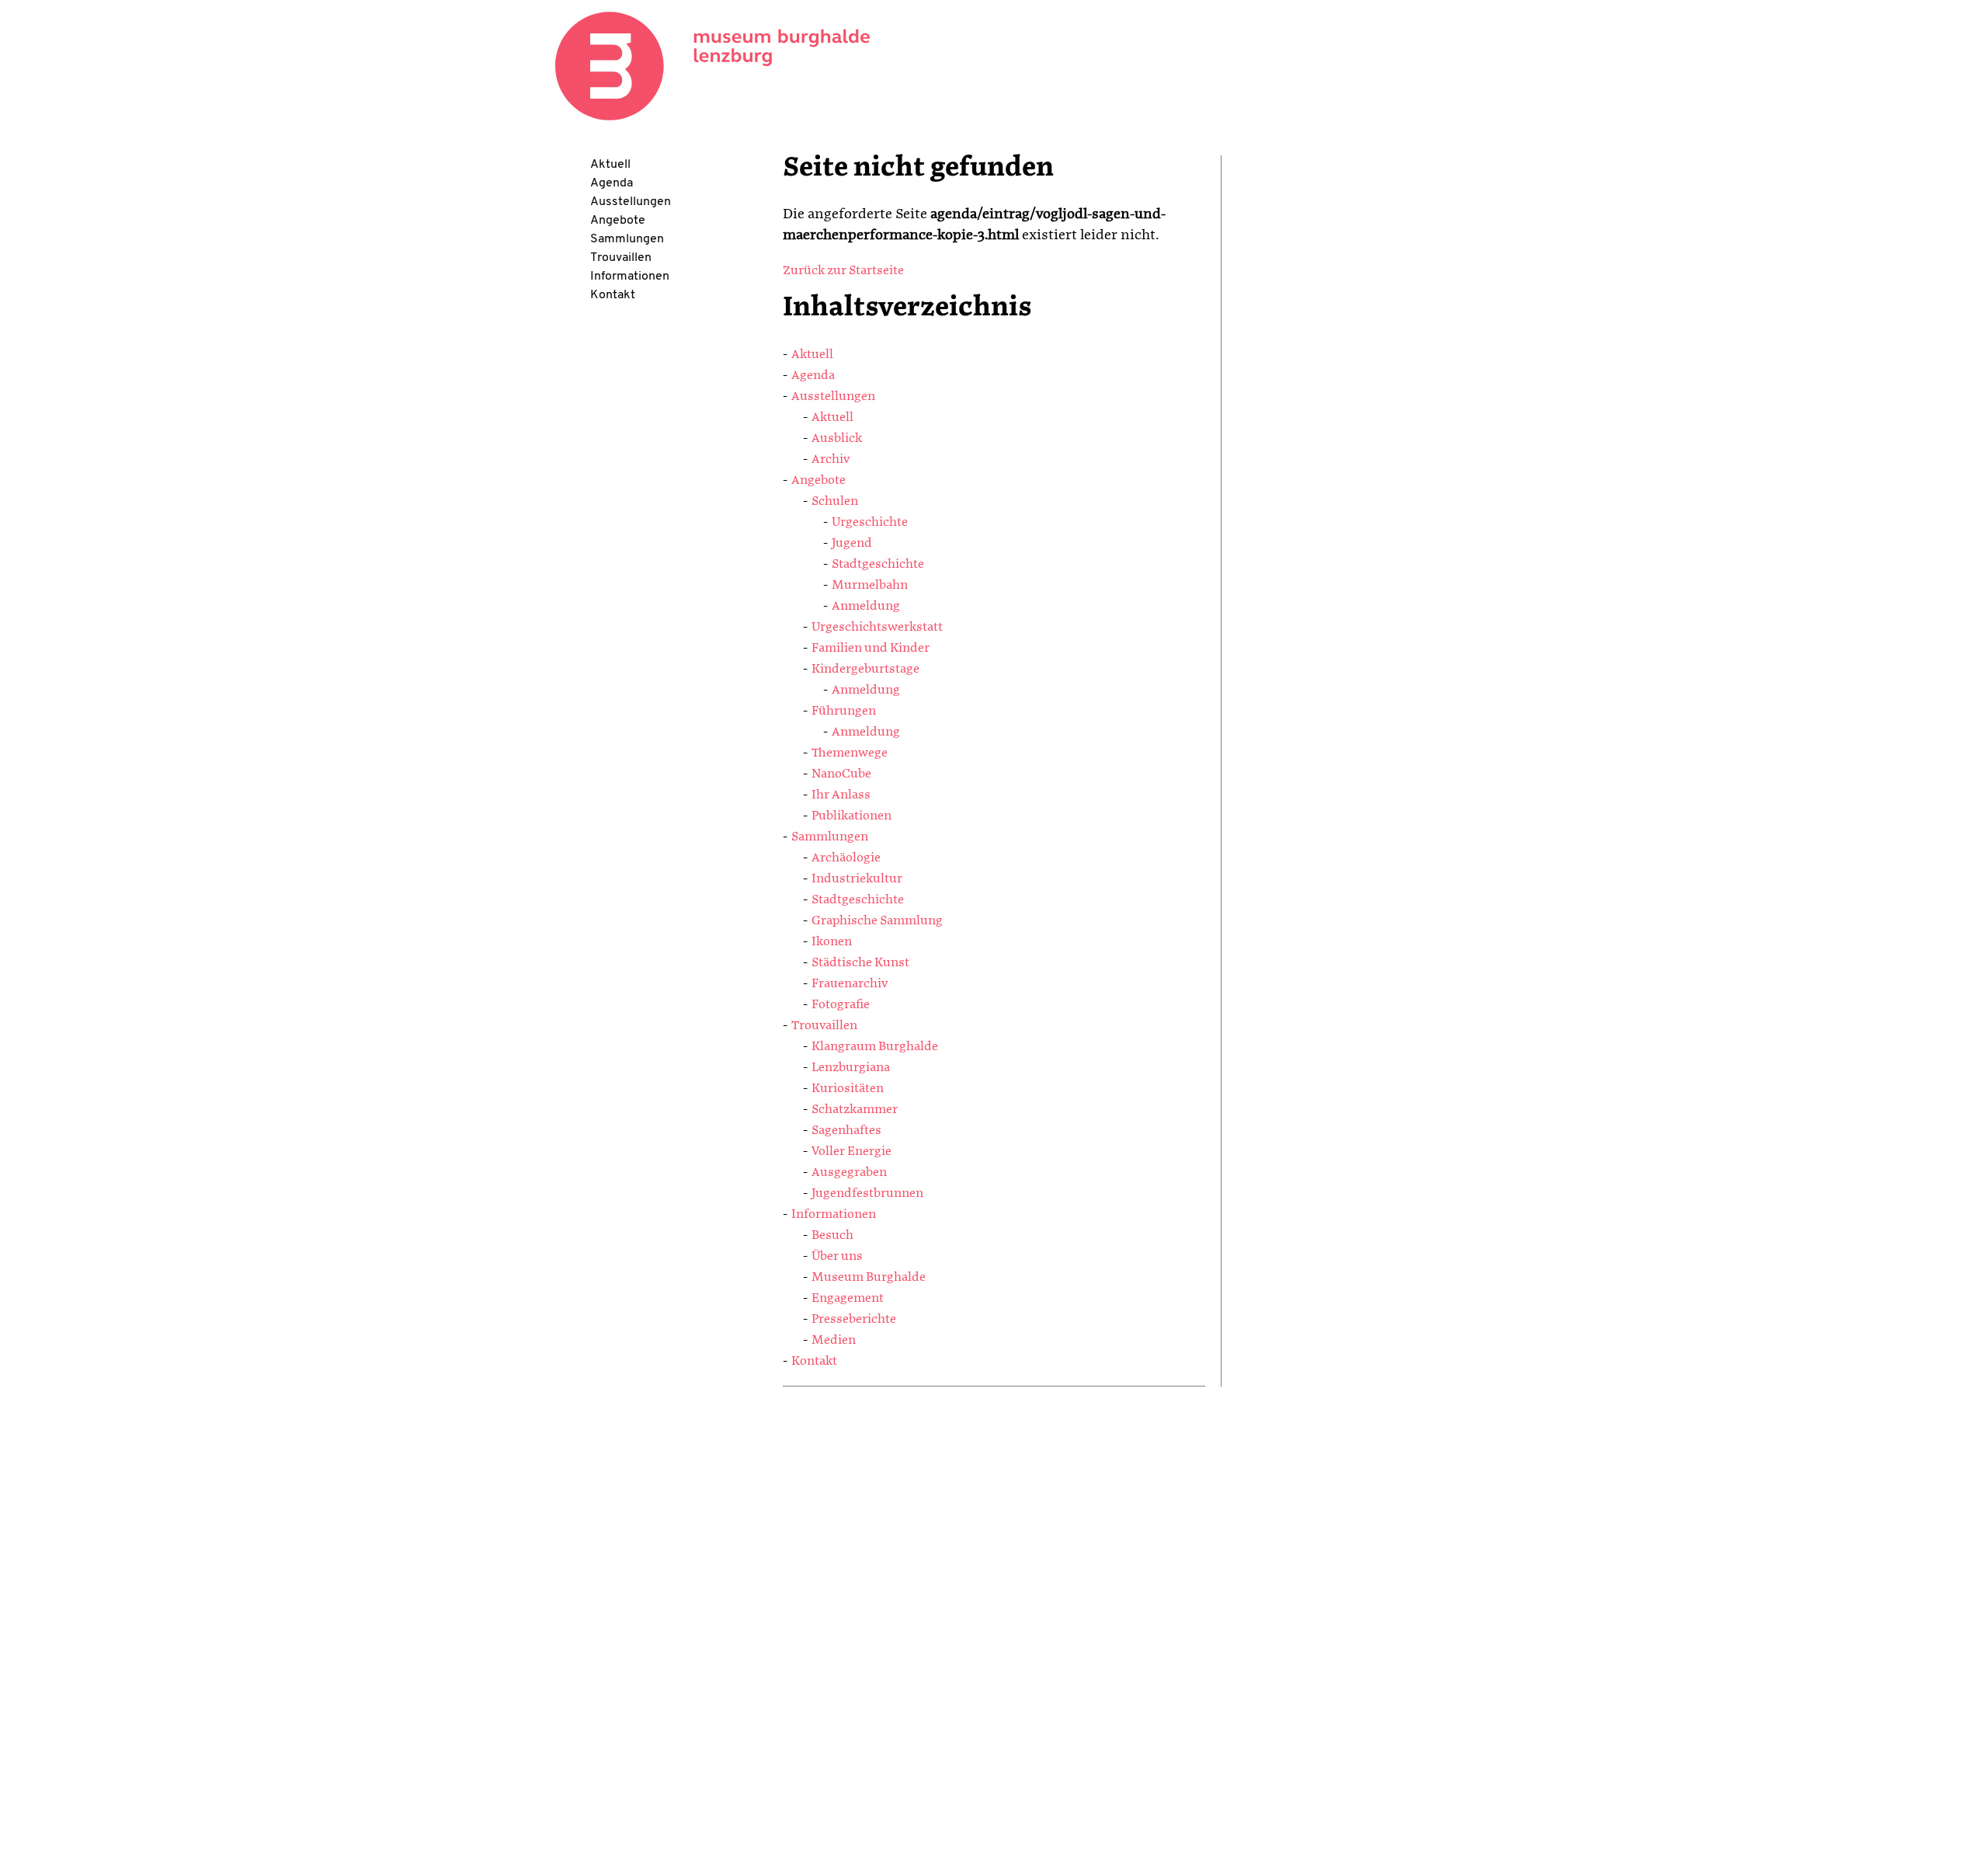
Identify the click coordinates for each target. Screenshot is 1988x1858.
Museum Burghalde (869, 1278)
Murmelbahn (870, 586)
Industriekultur (857, 879)
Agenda (612, 183)
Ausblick (837, 439)
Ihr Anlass (841, 795)
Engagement (848, 1299)
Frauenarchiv (850, 984)
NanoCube (841, 774)
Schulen (835, 502)
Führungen (844, 712)
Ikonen (832, 942)
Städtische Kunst (860, 963)
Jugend (852, 544)
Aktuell (610, 165)
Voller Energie (852, 1152)
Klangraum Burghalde (875, 1047)
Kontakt (613, 295)
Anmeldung (866, 607)
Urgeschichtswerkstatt (877, 628)
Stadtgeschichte (878, 565)
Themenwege (850, 753)
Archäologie (846, 858)
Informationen (630, 277)
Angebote (618, 221)
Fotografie (841, 1005)
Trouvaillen (621, 258)
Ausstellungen (631, 202)
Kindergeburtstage (865, 670)
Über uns (837, 1257)
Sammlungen (627, 239)
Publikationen (852, 816)
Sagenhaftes (846, 1131)
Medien (834, 1341)
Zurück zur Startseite (843, 271)
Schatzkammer (855, 1110)
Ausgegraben (849, 1173)
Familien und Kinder (871, 649)
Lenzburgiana (851, 1068)
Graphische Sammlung (877, 921)
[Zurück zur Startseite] (712, 66)
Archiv (831, 460)
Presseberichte (854, 1320)
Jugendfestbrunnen (867, 1194)
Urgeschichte (870, 523)
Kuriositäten (848, 1089)
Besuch (832, 1236)
